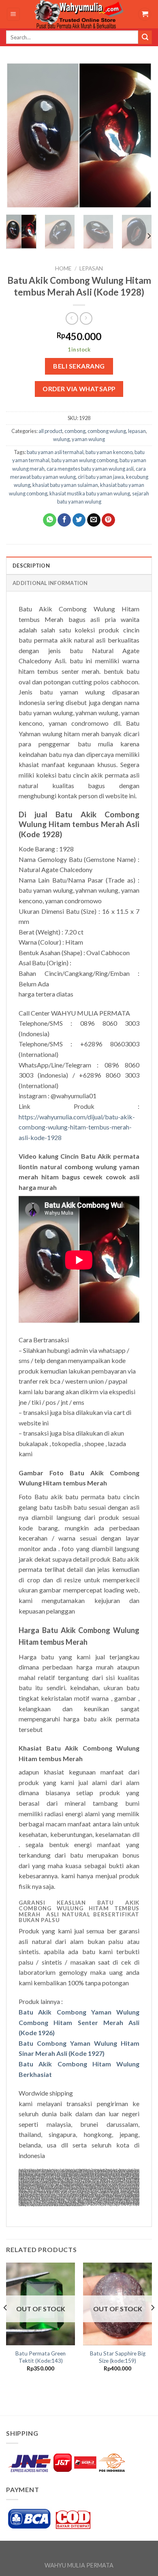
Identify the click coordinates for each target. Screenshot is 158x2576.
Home (63, 268)
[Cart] (145, 14)
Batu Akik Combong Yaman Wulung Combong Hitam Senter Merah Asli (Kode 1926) (79, 2022)
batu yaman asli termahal (55, 452)
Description (31, 566)
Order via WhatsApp (79, 389)
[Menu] (14, 14)
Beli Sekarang (79, 366)
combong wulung (107, 431)
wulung (61, 439)
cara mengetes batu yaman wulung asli (90, 469)
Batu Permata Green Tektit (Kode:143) (41, 2357)
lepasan (91, 268)
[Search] (145, 37)
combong (75, 431)
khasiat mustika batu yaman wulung (90, 493)
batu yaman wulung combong (84, 460)
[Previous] (19, 135)
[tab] (79, 565)
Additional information (50, 583)
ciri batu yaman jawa (101, 477)
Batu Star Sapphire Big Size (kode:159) (118, 2357)
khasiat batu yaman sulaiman (65, 485)
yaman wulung (88, 439)
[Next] (139, 135)
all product (50, 431)
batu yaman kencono (109, 452)
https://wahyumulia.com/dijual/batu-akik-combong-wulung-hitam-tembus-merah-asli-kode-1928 (77, 1127)
